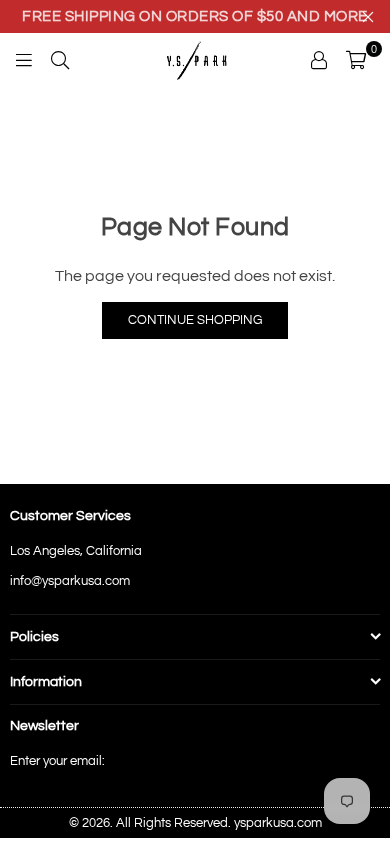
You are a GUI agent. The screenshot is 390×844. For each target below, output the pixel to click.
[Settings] (319, 59)
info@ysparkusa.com (70, 581)
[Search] (60, 59)
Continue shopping (195, 320)
